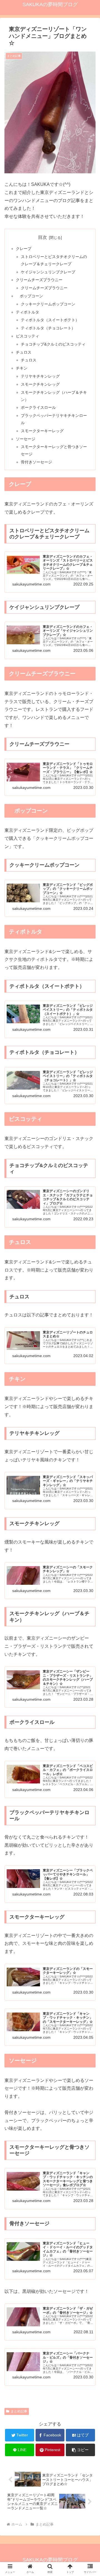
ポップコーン (29, 296)
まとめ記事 (19, 2411)
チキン (22, 368)
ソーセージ (26, 439)
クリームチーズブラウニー (39, 280)
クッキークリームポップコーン (48, 304)
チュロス (24, 352)
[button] (80, 2450)
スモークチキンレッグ (40, 384)
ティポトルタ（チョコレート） (48, 328)
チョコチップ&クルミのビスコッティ (53, 344)
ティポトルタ (27, 312)
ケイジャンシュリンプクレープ (48, 272)
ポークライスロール (38, 407)
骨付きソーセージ (36, 462)
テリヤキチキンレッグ (40, 376)
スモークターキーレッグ (42, 431)
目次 (42, 237)
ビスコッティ (27, 336)
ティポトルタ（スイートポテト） (50, 320)
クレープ (24, 249)
